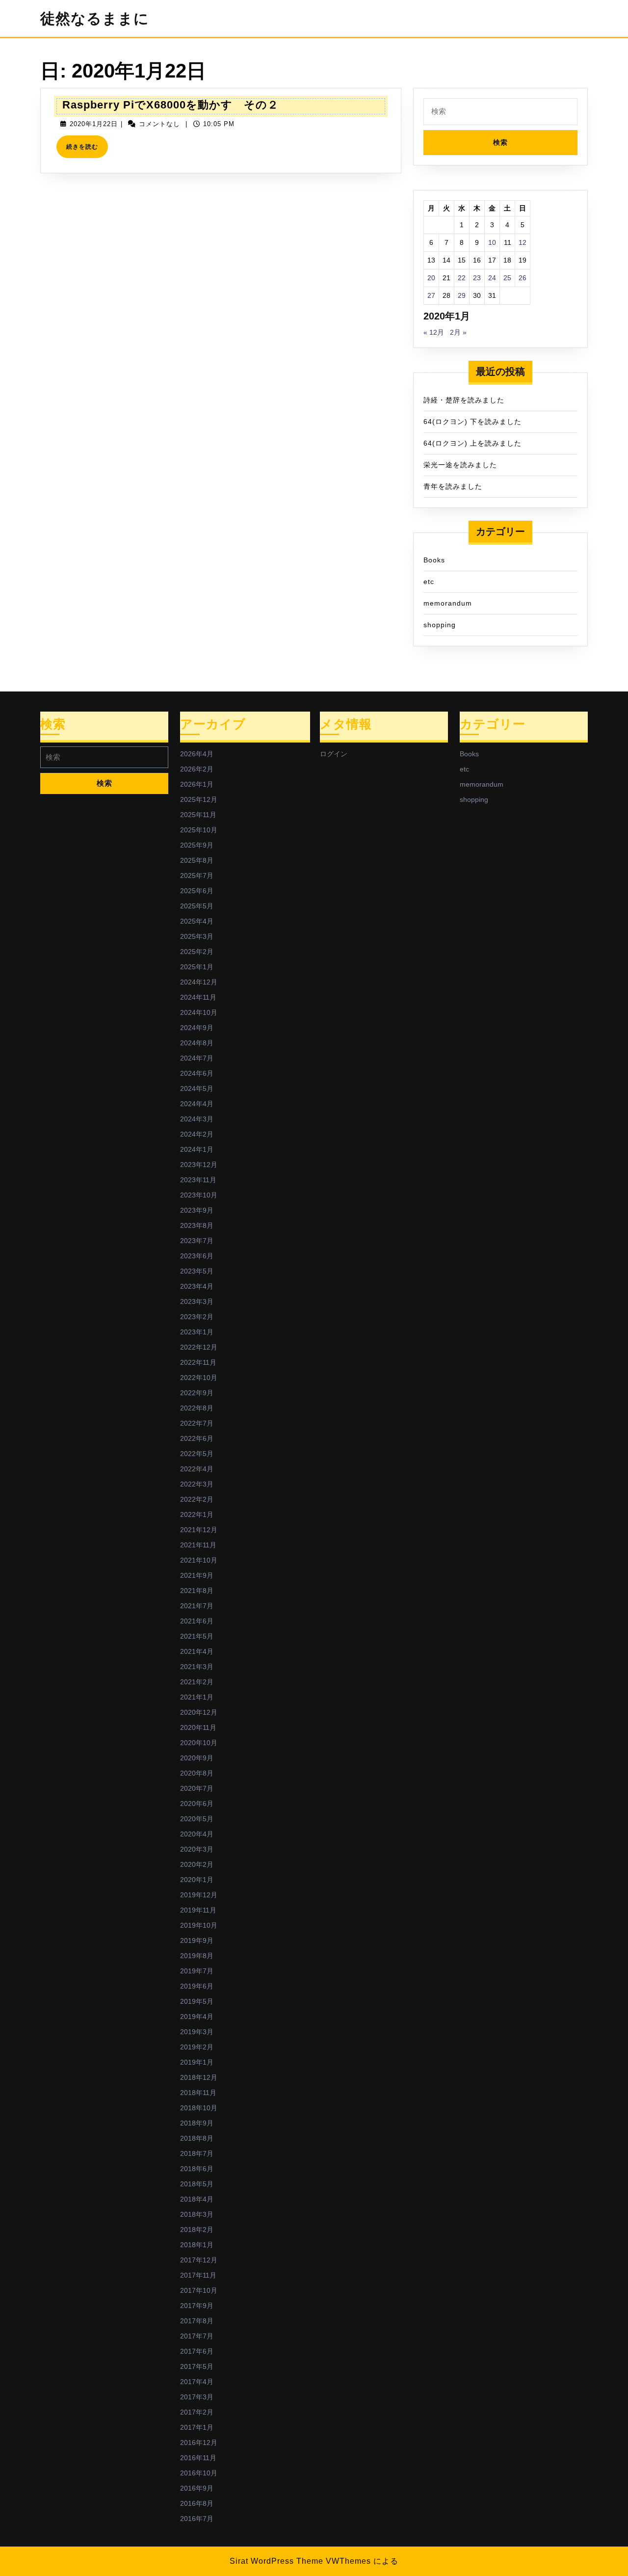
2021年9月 (197, 1575)
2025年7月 (197, 876)
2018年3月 (197, 2214)
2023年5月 (197, 1271)
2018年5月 (197, 2184)
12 (523, 242)
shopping (440, 625)
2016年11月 (198, 2458)
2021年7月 (197, 1606)
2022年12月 (199, 1347)
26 (523, 278)
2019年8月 (197, 1956)
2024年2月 (197, 1134)
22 (462, 278)
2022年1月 (197, 1514)
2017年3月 (197, 2397)
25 (507, 278)
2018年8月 (197, 2138)
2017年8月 (197, 2321)
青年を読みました (453, 486)
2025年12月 (199, 799)
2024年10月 (199, 1012)
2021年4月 (197, 1651)
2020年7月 (197, 1788)
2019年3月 (197, 2032)
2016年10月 (199, 2473)
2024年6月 (197, 1073)
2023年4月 (197, 1286)
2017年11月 (198, 2275)
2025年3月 (197, 936)
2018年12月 (199, 2077)
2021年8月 (197, 1591)
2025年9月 (197, 845)
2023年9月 (197, 1210)
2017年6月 (197, 2351)
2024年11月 (198, 997)
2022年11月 (198, 1362)
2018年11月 (198, 2093)
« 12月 (434, 332)
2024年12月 (199, 982)
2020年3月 (197, 1849)
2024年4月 (197, 1104)
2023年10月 (199, 1195)
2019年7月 (197, 1971)
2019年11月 (198, 1910)
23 (477, 278)
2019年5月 (197, 2001)
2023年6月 (197, 1256)
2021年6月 (197, 1621)
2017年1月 (197, 2427)
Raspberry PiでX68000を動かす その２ (170, 105)
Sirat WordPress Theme (276, 2561)
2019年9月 (197, 1940)
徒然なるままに (95, 18)
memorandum (448, 603)
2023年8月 (197, 1225)
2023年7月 (197, 1241)
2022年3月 (197, 1484)
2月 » (458, 332)
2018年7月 (197, 2153)
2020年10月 (199, 1743)
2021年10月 (199, 1560)
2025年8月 (197, 860)
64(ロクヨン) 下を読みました (472, 422)
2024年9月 (197, 1028)
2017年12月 (199, 2260)
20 (431, 278)
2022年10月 (199, 1378)
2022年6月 (197, 1438)
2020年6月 (197, 1804)
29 (462, 295)
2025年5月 (197, 906)
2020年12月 (199, 1712)
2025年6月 (197, 891)
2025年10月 (199, 830)
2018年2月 (197, 2230)
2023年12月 (199, 1165)
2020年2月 (197, 1864)
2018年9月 (197, 2123)
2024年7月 (197, 1058)
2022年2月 (197, 1499)
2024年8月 (197, 1043)
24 (492, 278)
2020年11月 (198, 1727)
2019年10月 (199, 1925)
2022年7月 (197, 1423)
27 (431, 295)
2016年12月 (199, 2443)
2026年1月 (197, 784)
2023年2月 (197, 1317)
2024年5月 (197, 1089)
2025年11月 (198, 815)
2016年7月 (197, 2519)
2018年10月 (199, 2108)
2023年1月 (197, 1332)
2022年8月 (197, 1408)
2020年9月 (197, 1758)
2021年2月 (197, 1682)
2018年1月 (197, 2245)
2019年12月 (199, 1895)
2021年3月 (197, 1667)
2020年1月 (197, 1880)
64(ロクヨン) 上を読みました (472, 443)
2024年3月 (197, 1119)
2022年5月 (197, 1454)
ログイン (334, 754)
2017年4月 (197, 2382)
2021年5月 (197, 1636)
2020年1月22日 (94, 124)
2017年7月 (197, 2336)
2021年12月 (199, 1530)
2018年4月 (197, 2199)
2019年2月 (197, 2047)
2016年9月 (197, 2488)
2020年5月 (197, 1819)
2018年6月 (197, 2169)
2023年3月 (197, 1301)
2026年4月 (197, 754)
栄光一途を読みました (460, 465)
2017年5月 (197, 2366)
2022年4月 (197, 1469)
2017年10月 (199, 2290)
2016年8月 (197, 2503)
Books (434, 560)
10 (492, 242)
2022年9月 (197, 1393)
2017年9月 (197, 2306)
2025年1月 (197, 967)
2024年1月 (197, 1149)
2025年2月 (197, 952)
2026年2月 (197, 769)
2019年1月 (197, 2062)
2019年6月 (197, 1986)
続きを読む (85, 150)
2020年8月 (197, 1773)
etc (429, 582)
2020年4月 (197, 1834)
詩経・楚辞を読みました (464, 400)
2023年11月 (198, 1180)
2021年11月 (198, 1545)
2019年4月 (197, 2017)
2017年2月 (197, 2412)
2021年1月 (197, 1697)
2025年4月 (197, 921)
